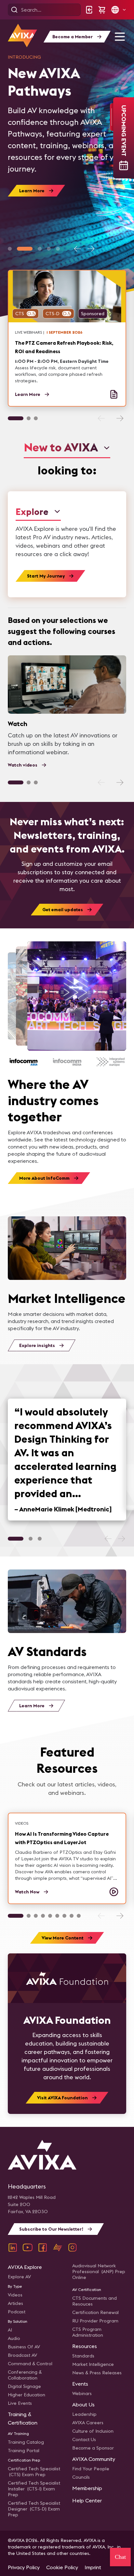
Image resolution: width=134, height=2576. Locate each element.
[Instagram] (73, 2248)
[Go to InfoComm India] (67, 1062)
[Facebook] (43, 2248)
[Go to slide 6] (57, 1916)
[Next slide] (91, 249)
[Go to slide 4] (49, 249)
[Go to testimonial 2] (31, 1539)
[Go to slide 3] (40, 249)
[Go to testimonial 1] (16, 1539)
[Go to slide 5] (58, 249)
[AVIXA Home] (22, 36)
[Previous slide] (78, 249)
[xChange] (58, 2248)
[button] (118, 10)
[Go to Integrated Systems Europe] (111, 1062)
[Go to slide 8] (72, 1916)
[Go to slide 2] (25, 249)
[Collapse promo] (112, 117)
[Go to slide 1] (10, 249)
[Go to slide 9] (79, 1916)
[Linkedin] (13, 2248)
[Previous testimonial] (108, 1539)
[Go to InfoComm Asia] (24, 1062)
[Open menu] (120, 37)
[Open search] (14, 10)
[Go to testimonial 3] (40, 1539)
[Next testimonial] (121, 1539)
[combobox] (67, 448)
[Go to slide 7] (64, 1916)
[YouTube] (28, 2248)
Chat (120, 2557)
